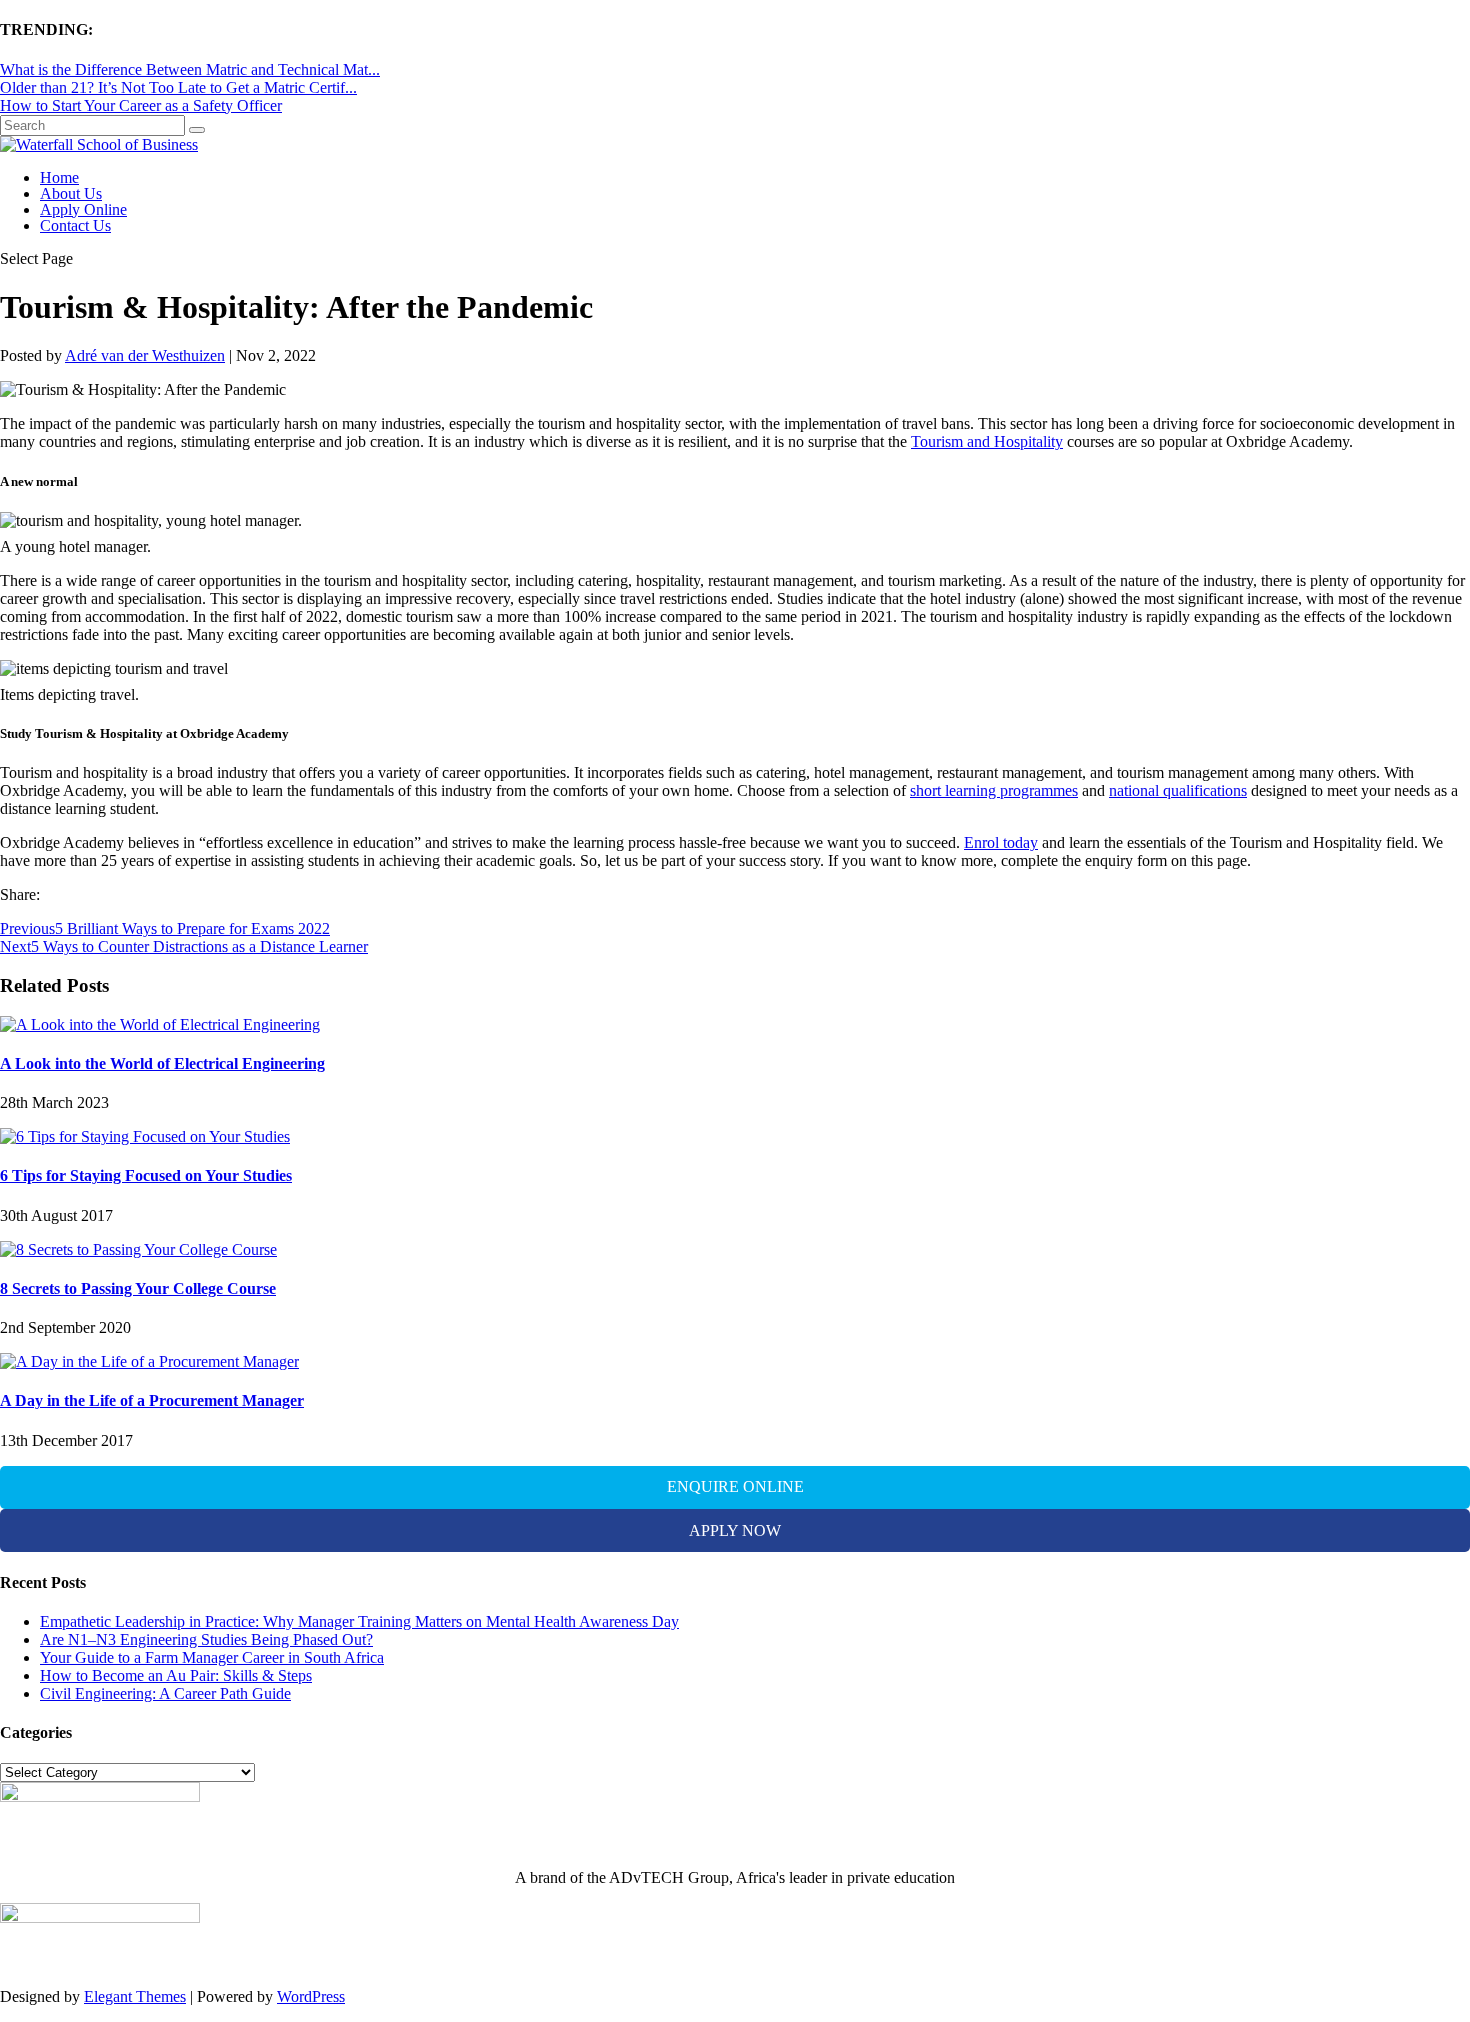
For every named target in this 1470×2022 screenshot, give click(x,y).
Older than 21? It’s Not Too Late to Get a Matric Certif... (178, 87)
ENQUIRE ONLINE (735, 1486)
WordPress (311, 1996)
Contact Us (75, 225)
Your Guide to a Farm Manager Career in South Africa (212, 1657)
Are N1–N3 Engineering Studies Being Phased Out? (206, 1639)
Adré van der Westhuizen (145, 355)
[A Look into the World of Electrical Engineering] (160, 1024)
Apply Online (83, 209)
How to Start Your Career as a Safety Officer (141, 105)
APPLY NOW (735, 1530)
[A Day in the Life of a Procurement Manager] (149, 1361)
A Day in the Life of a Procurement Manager (152, 1400)
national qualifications (1178, 790)
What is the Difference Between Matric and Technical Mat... (190, 69)
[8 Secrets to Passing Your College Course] (138, 1249)
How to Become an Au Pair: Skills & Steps (176, 1675)
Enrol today (1001, 842)
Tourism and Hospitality (987, 441)
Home (59, 177)
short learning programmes (994, 790)
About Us (71, 193)
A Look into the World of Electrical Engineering (162, 1063)
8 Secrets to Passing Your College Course (138, 1288)
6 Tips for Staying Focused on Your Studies (146, 1175)
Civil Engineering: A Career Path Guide (165, 1693)
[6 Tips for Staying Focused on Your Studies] (145, 1136)
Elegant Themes (135, 1996)
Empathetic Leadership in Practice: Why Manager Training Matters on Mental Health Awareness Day (359, 1621)
